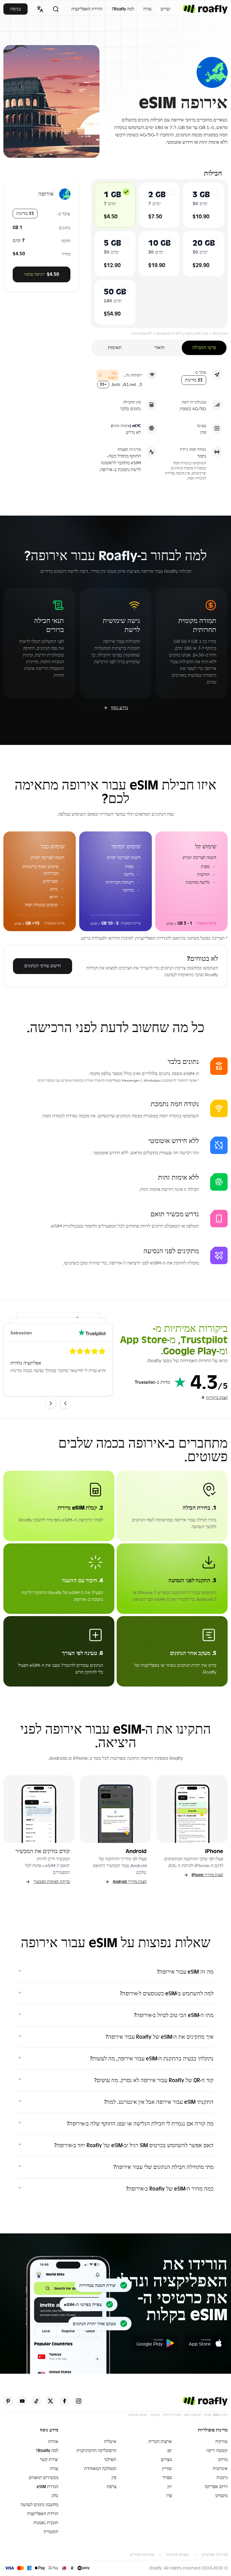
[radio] (126, 192)
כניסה (15, 9)
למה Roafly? (123, 9)
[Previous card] (65, 1403)
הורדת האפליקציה (87, 9)
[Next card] (51, 1403)
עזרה (147, 9)
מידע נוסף (119, 708)
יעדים (166, 9)
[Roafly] (205, 9)
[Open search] (56, 9)
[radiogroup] (159, 254)
